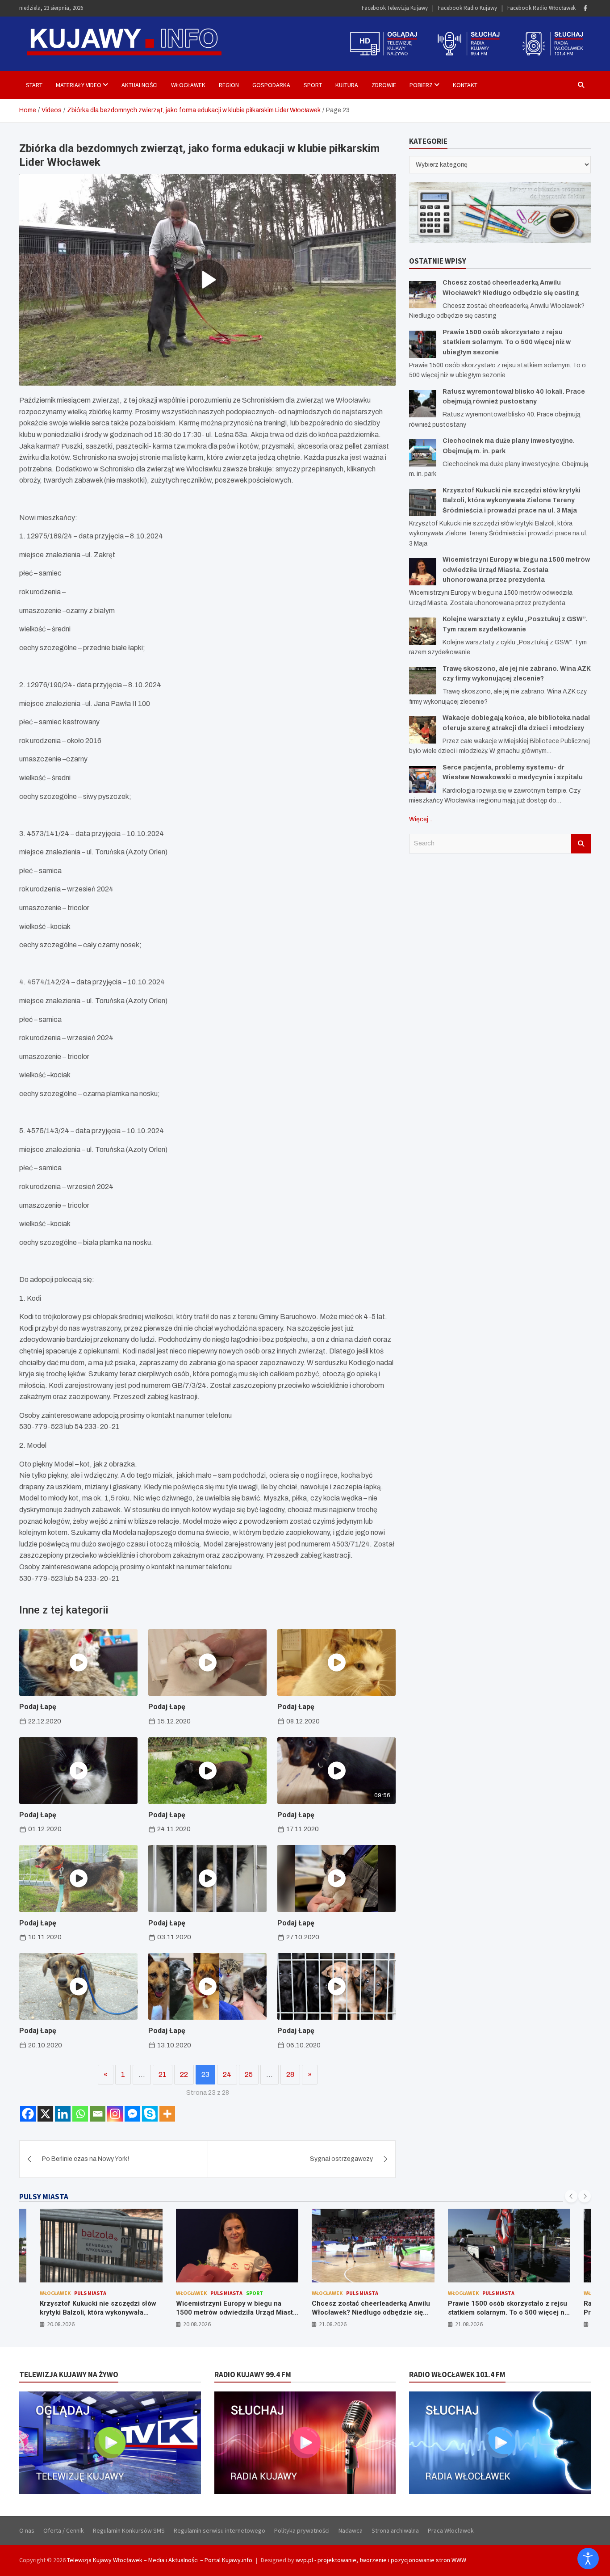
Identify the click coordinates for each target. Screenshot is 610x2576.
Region (229, 85)
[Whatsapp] (80, 2114)
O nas (27, 2530)
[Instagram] (115, 2114)
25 (249, 2074)
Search (581, 844)
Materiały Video (79, 85)
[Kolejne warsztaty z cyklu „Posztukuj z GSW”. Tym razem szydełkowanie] (423, 631)
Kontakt (465, 85)
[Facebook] (585, 8)
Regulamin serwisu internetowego (219, 2530)
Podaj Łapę (38, 1707)
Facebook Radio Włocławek (541, 8)
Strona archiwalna (395, 2530)
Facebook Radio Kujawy (468, 8)
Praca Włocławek (451, 2530)
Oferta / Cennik (64, 2530)
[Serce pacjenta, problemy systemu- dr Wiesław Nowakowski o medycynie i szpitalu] (423, 780)
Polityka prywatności (302, 2530)
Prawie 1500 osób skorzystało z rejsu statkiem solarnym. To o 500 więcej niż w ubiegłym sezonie (507, 342)
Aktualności (140, 85)
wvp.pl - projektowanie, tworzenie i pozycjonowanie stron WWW (381, 2560)
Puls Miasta (90, 2293)
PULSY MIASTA (44, 2197)
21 (163, 2074)
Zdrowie (384, 85)
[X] (45, 2114)
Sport (313, 85)
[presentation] (571, 2196)
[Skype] (150, 2114)
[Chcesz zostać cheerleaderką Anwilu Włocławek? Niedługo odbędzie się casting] (423, 295)
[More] (167, 2114)
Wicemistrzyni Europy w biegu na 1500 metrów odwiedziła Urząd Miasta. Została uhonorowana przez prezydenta (516, 570)
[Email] (98, 2114)
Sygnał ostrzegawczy (341, 2159)
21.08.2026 (333, 2324)
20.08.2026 (61, 2324)
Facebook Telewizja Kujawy (395, 8)
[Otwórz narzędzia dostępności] (588, 2559)
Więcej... (421, 819)
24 (227, 2074)
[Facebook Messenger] (132, 2114)
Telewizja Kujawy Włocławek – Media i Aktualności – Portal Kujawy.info (160, 2560)
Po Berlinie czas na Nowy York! (86, 2159)
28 (290, 2074)
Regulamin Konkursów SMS (129, 2530)
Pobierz (421, 85)
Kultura (347, 85)
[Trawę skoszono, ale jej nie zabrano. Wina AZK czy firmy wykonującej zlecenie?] (423, 681)
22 (184, 2074)
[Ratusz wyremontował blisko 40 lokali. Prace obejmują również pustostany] (423, 404)
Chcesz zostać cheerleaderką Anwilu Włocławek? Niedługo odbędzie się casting (371, 2312)
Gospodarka (271, 85)
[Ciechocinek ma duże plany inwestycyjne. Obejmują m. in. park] (423, 453)
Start (34, 85)
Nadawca (351, 2530)
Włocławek (188, 85)
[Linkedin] (63, 2114)
